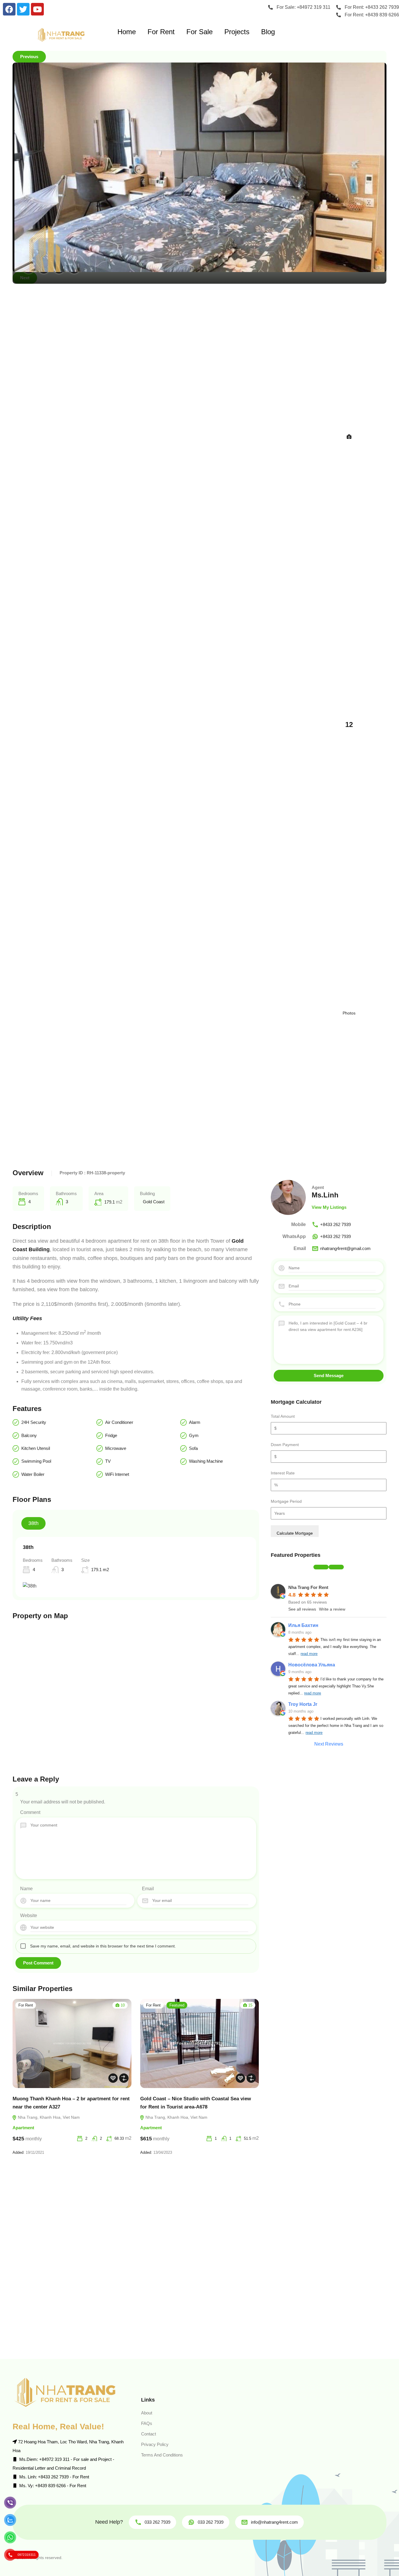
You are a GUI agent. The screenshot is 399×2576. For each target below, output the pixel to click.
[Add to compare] (124, 2078)
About (147, 2413)
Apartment (23, 2128)
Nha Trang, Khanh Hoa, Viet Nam (48, 2117)
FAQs (147, 2423)
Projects (237, 32)
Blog (268, 32)
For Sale (199, 32)
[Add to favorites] (113, 2078)
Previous (29, 57)
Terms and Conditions (162, 2455)
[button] (321, 1567)
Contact (149, 2434)
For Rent (161, 32)
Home (127, 32)
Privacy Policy (155, 2444)
